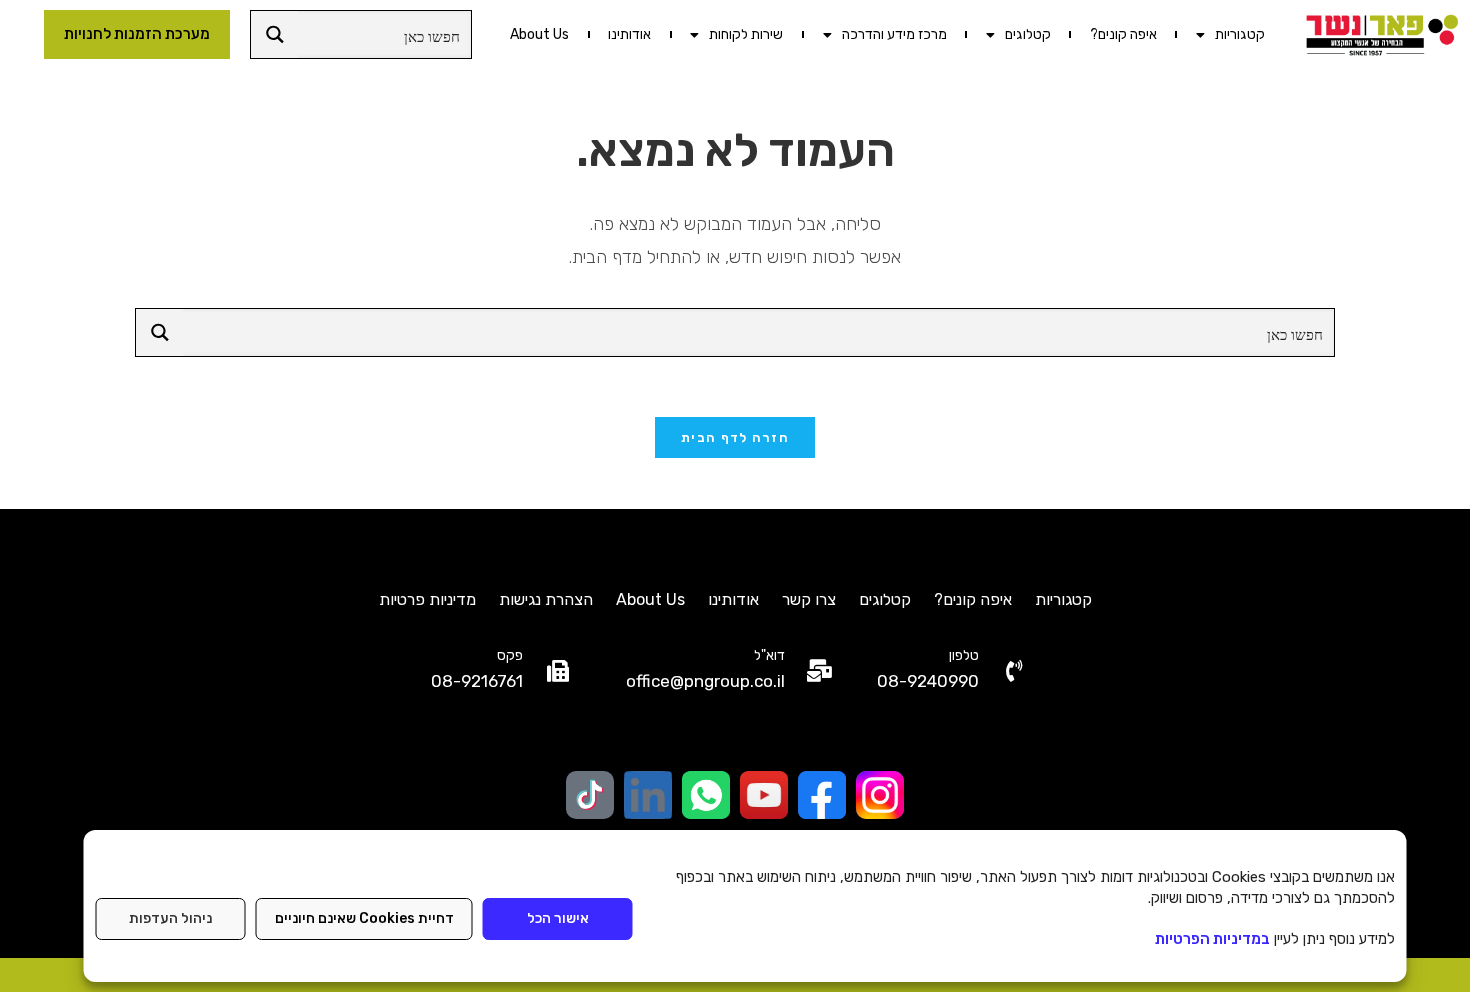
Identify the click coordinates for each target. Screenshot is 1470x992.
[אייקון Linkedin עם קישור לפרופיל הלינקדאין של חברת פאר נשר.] (648, 795)
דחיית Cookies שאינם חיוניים (364, 918)
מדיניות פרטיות (427, 599)
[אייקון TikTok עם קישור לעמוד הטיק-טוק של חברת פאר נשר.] (590, 795)
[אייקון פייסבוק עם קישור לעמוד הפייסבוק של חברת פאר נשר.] (822, 795)
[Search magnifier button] (274, 34)
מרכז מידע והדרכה (894, 34)
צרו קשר (809, 599)
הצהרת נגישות (546, 599)
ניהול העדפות (170, 918)
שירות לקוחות (746, 34)
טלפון (964, 655)
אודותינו (629, 34)
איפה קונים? (1123, 34)
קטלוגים (1028, 34)
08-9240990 (928, 681)
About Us (539, 34)
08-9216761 (477, 681)
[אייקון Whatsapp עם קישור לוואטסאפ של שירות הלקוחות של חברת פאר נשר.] (706, 795)
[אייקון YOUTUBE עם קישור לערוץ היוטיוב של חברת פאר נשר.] (764, 795)
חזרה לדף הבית (735, 437)
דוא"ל (769, 655)
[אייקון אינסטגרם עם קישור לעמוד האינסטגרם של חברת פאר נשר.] (880, 795)
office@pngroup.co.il (705, 681)
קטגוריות (1240, 34)
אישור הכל (558, 918)
